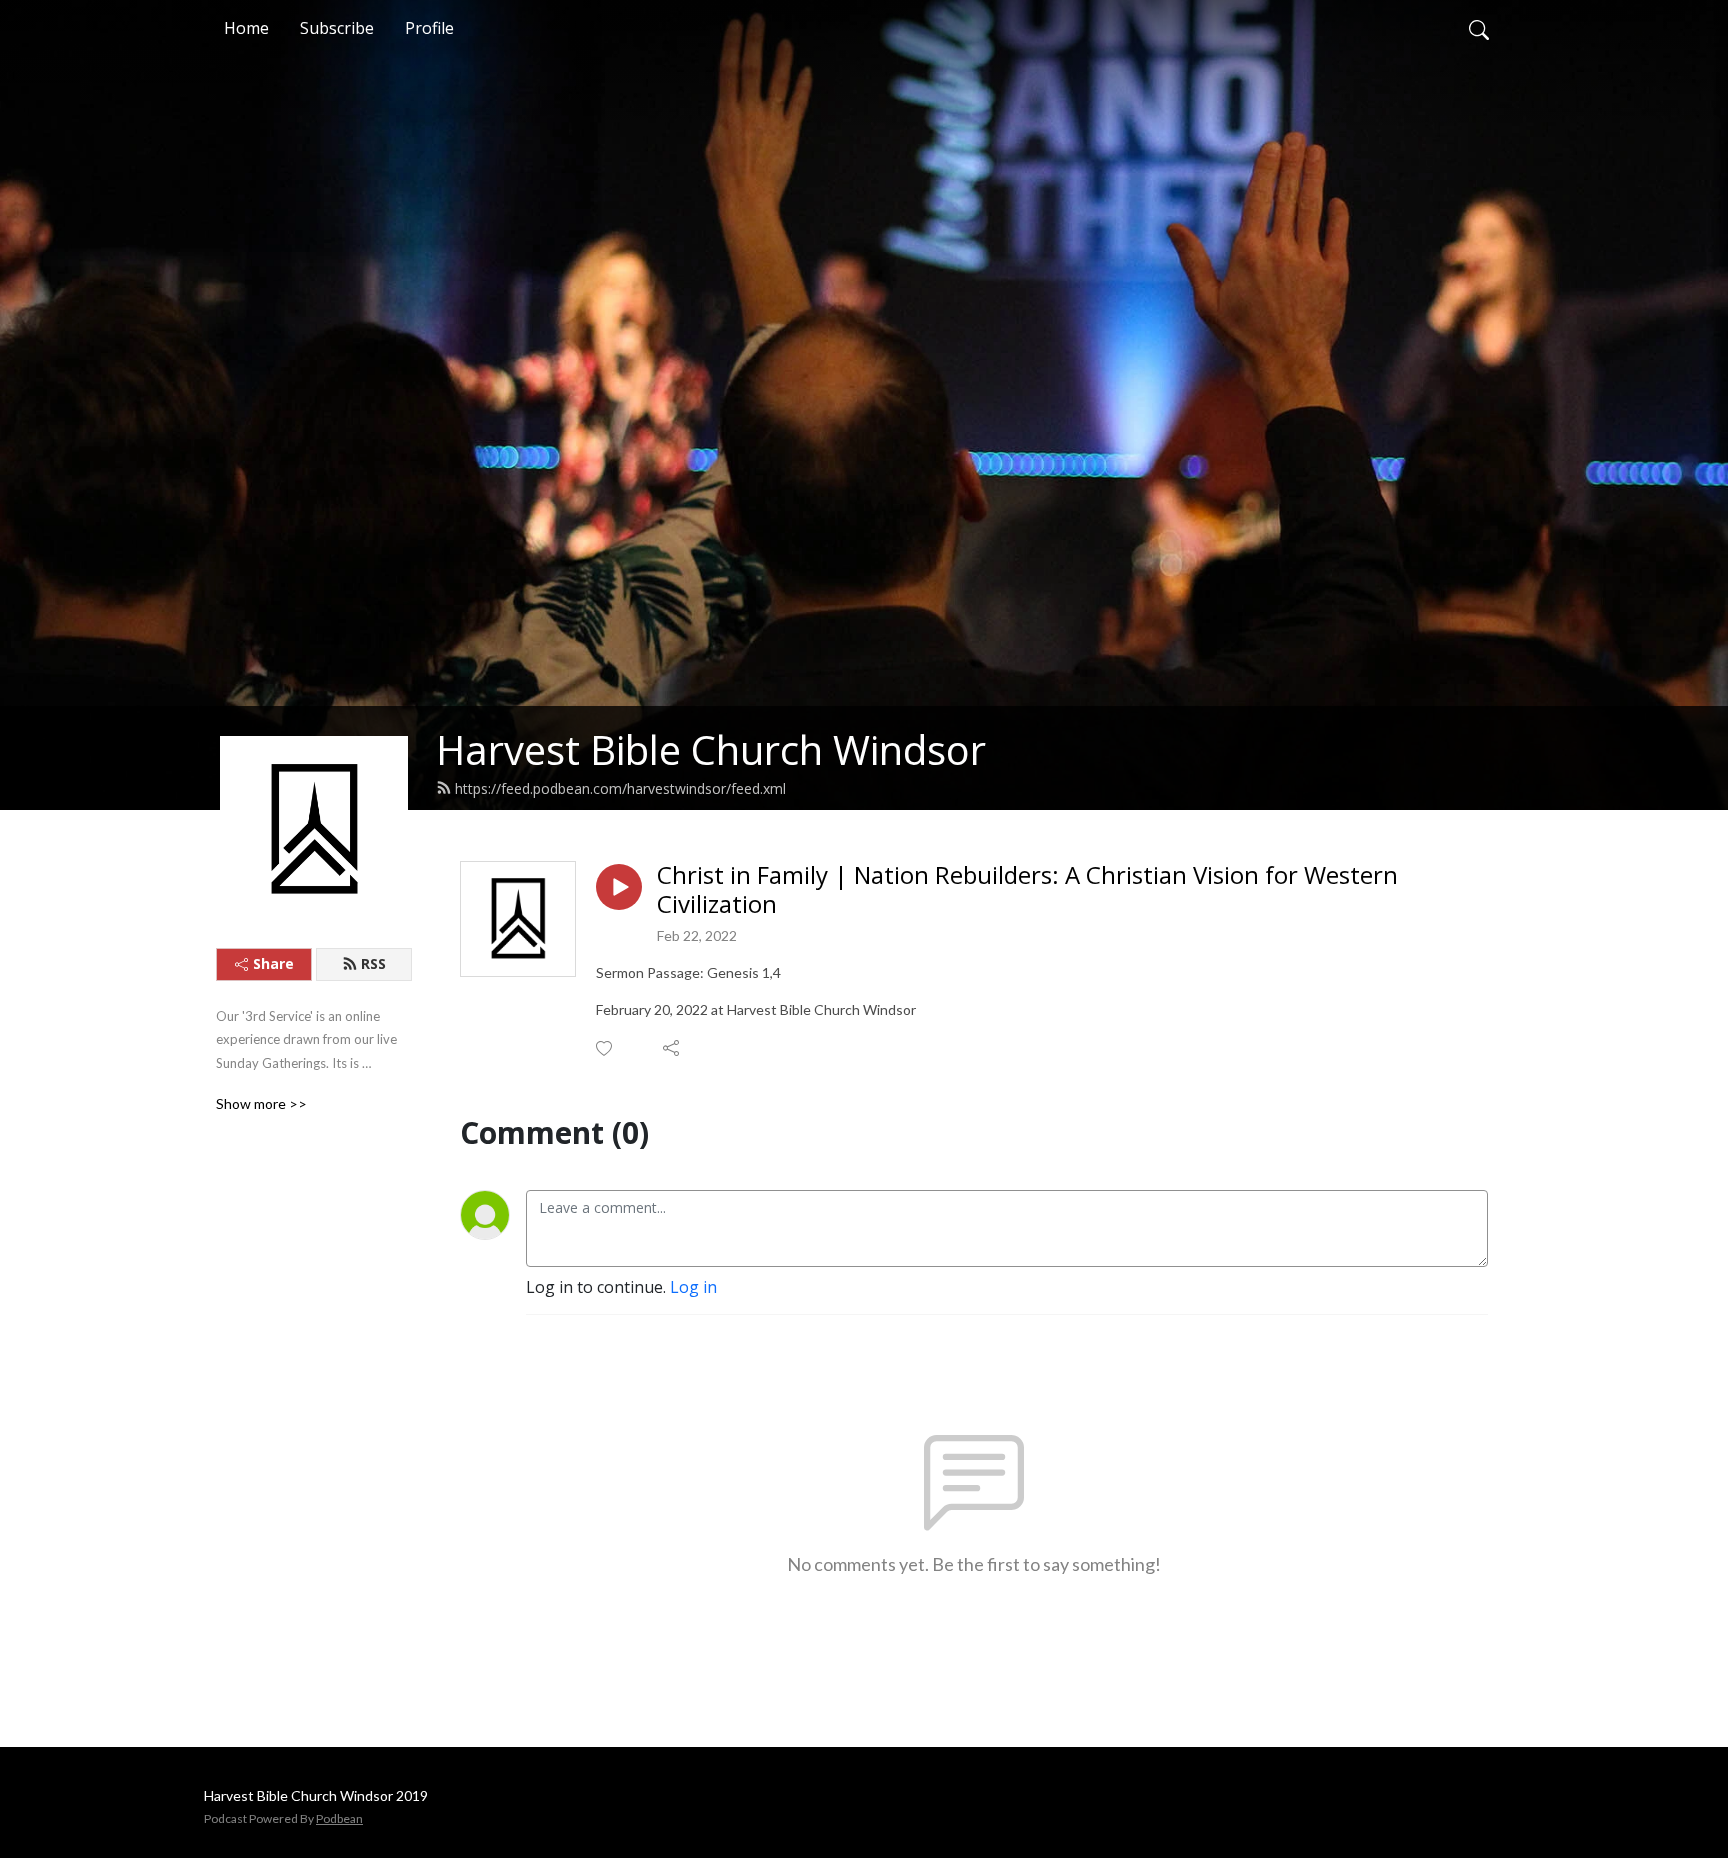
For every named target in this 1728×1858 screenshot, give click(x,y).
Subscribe (337, 28)
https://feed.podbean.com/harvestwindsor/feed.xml (620, 788)
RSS (373, 963)
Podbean (339, 1818)
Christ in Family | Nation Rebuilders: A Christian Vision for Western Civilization (1027, 890)
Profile (429, 28)
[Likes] (605, 1048)
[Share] (672, 1048)
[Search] (1479, 28)
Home (246, 28)
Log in (693, 1287)
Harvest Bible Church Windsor (711, 749)
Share (273, 963)
